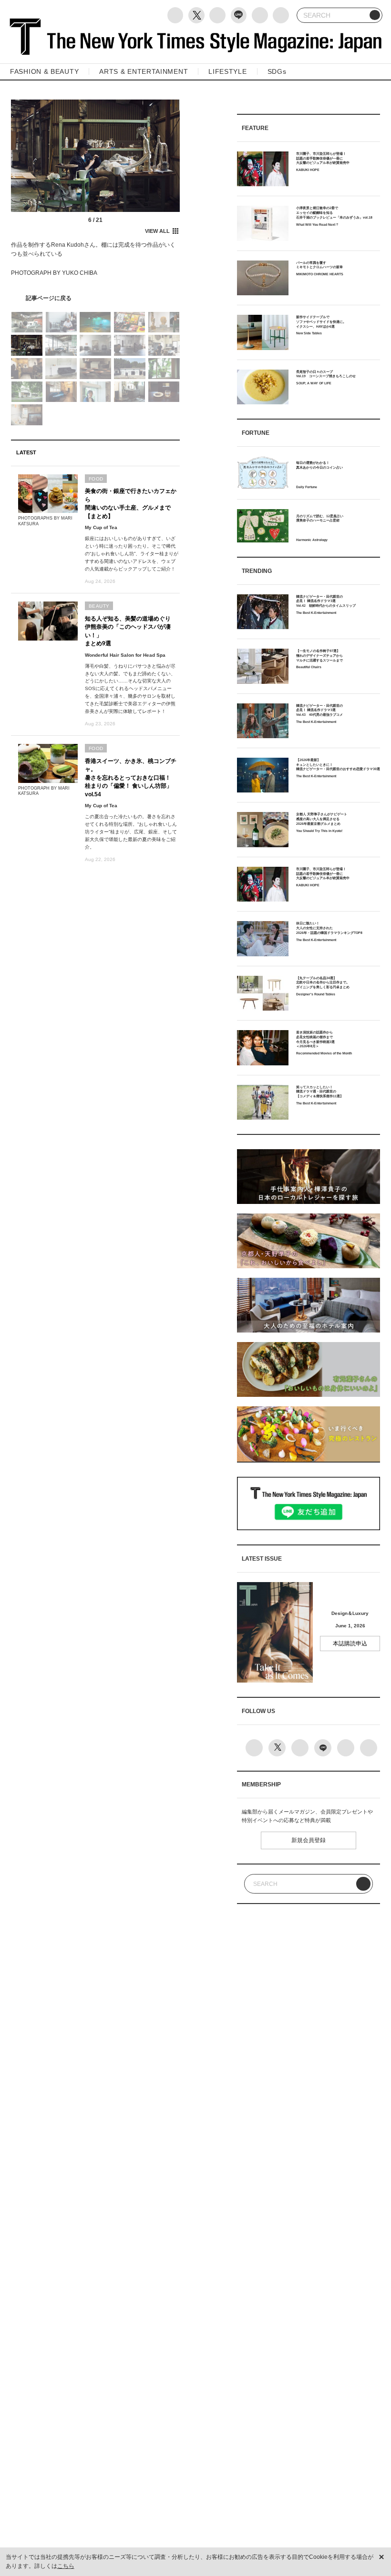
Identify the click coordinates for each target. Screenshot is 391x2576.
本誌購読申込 (350, 1644)
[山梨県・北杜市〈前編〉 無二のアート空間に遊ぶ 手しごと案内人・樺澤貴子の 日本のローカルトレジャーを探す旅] (96, 298)
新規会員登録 (309, 1840)
